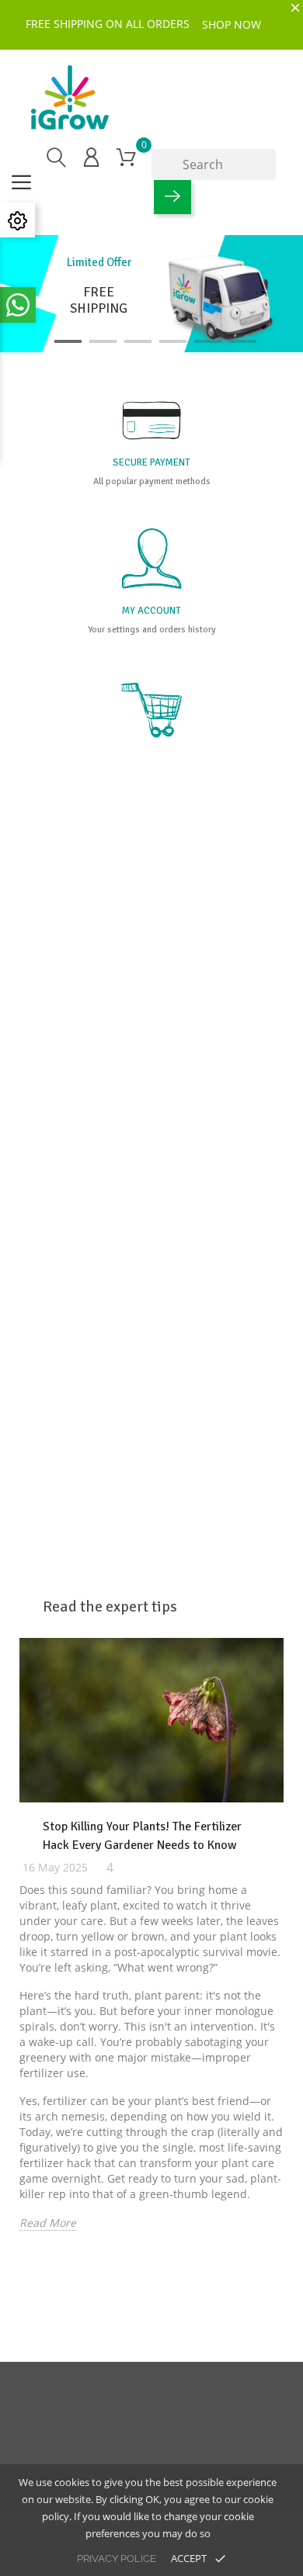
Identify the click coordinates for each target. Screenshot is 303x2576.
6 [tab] (243, 341)
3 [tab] (138, 341)
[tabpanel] (151, 294)
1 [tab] (68, 341)
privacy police (117, 2559)
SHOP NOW (232, 24)
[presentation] (5, 1990)
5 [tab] (208, 341)
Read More (48, 2223)
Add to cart (78, 1311)
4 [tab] (173, 341)
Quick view (48, 1205)
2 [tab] (103, 341)
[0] (126, 157)
